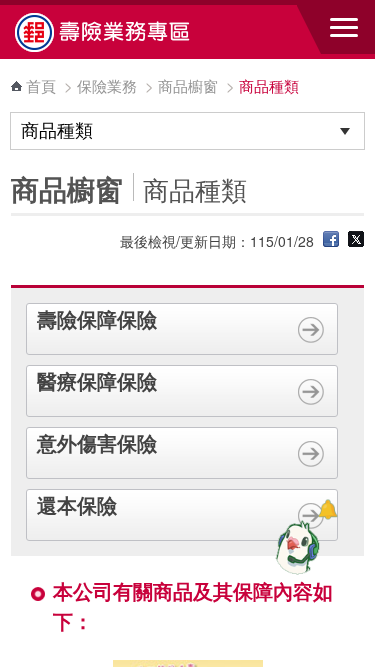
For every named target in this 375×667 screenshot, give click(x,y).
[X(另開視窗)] (356, 241)
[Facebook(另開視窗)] (331, 241)
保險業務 (107, 85)
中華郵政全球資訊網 (125, 32)
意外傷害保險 (97, 442)
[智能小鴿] (295, 547)
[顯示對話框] (327, 509)
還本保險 (77, 504)
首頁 (41, 85)
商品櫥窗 (188, 85)
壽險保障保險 (97, 318)
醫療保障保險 (97, 380)
